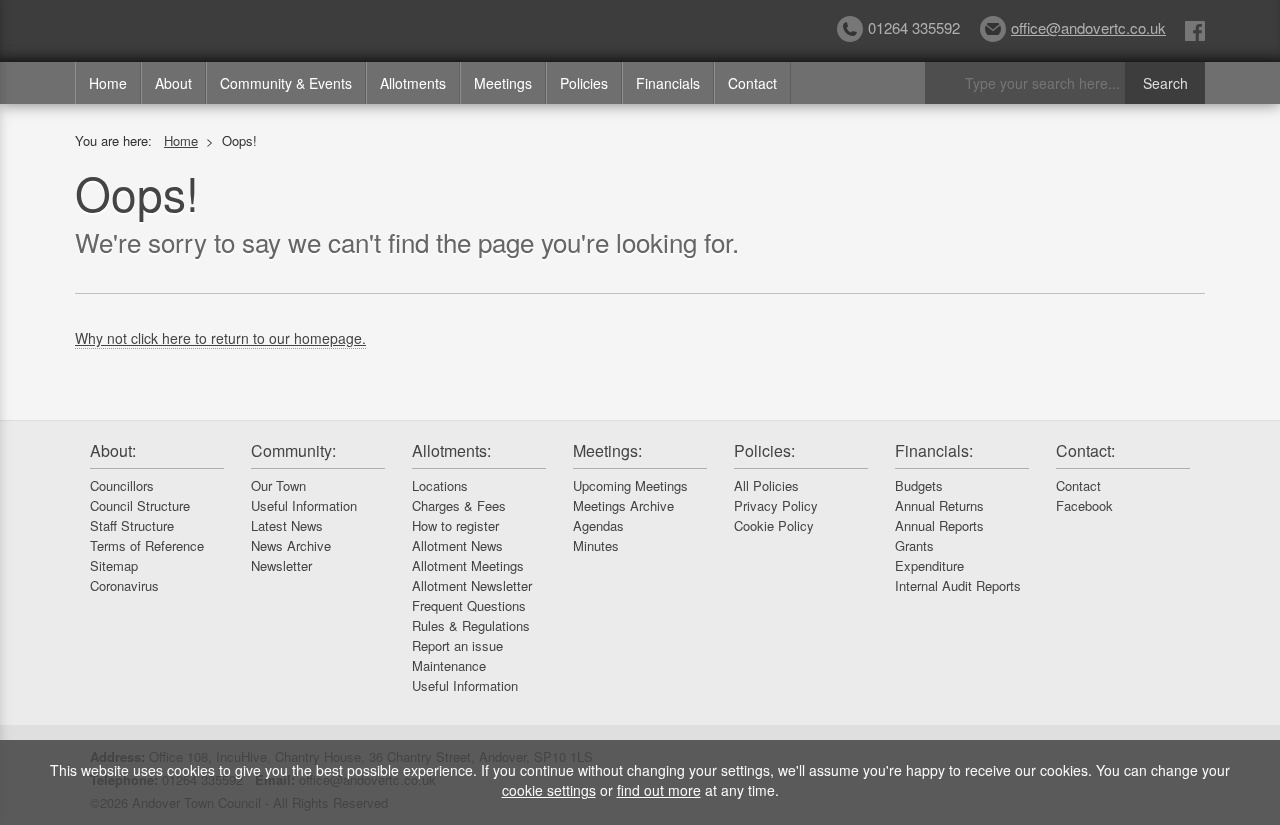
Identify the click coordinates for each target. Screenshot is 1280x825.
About (173, 83)
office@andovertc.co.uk (1088, 27)
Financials (668, 83)
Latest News (287, 525)
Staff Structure (132, 525)
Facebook (1084, 505)
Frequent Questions (469, 605)
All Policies (766, 485)
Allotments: (451, 450)
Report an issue (457, 645)
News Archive (291, 545)
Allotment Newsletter (472, 585)
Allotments (413, 83)
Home (108, 83)
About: (113, 450)
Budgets (919, 485)
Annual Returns (939, 505)
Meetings (503, 83)
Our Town (278, 485)
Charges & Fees (459, 505)
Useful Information (304, 505)
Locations (440, 485)
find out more (659, 790)
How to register (455, 525)
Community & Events (286, 83)
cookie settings (549, 790)
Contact (752, 83)
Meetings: (607, 450)
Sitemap (114, 565)
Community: (293, 450)
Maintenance (449, 665)
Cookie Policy (774, 525)
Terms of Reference (147, 545)
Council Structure (140, 505)
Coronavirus (124, 585)
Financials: (934, 450)
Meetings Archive (623, 505)
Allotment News (457, 545)
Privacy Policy (776, 505)
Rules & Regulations (471, 625)
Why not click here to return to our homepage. (220, 338)
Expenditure (929, 565)
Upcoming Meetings (630, 485)
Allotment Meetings (468, 565)
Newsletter (281, 565)
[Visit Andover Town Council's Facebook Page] (1195, 29)
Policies (584, 83)
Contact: (1085, 450)
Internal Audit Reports (958, 585)
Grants (914, 545)
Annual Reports (939, 525)
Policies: (764, 450)
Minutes (596, 545)
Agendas (598, 525)
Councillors (122, 485)
